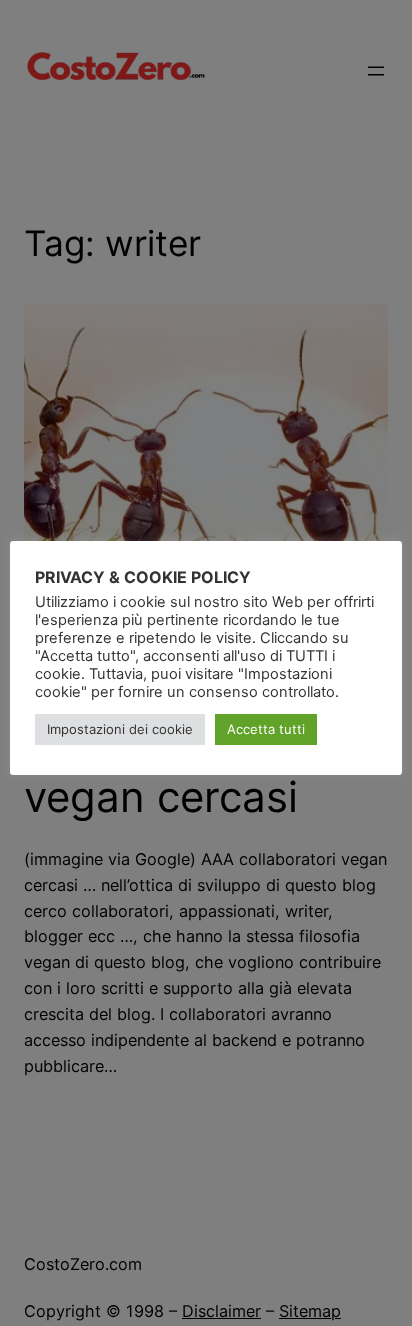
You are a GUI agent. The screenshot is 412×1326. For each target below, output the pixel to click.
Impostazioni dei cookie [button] (120, 729)
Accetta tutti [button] (266, 729)
